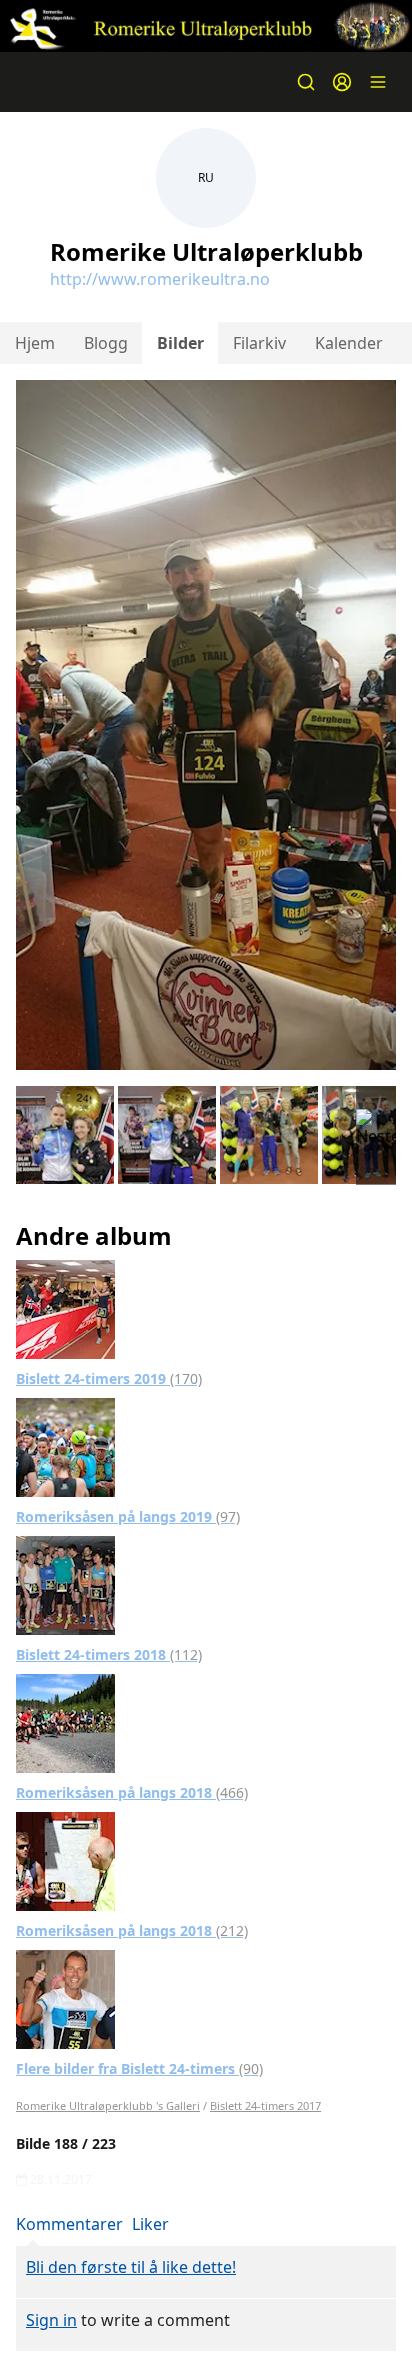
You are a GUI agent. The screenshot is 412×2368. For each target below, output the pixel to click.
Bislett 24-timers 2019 (109, 1378)
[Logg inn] (342, 82)
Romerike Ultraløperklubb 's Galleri (108, 2105)
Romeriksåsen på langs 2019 (128, 1516)
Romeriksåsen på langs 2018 (132, 1792)
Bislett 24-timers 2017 (265, 2105)
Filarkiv (259, 343)
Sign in (51, 2320)
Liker (150, 2224)
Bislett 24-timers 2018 (109, 1654)
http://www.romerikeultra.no (160, 279)
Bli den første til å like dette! (131, 2267)
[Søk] (306, 82)
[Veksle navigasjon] (378, 82)
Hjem (35, 343)
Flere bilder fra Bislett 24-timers (139, 2068)
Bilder (180, 343)
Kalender (349, 343)
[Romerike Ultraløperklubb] (206, 26)
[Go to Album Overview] (65, 1307)
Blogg (106, 343)
